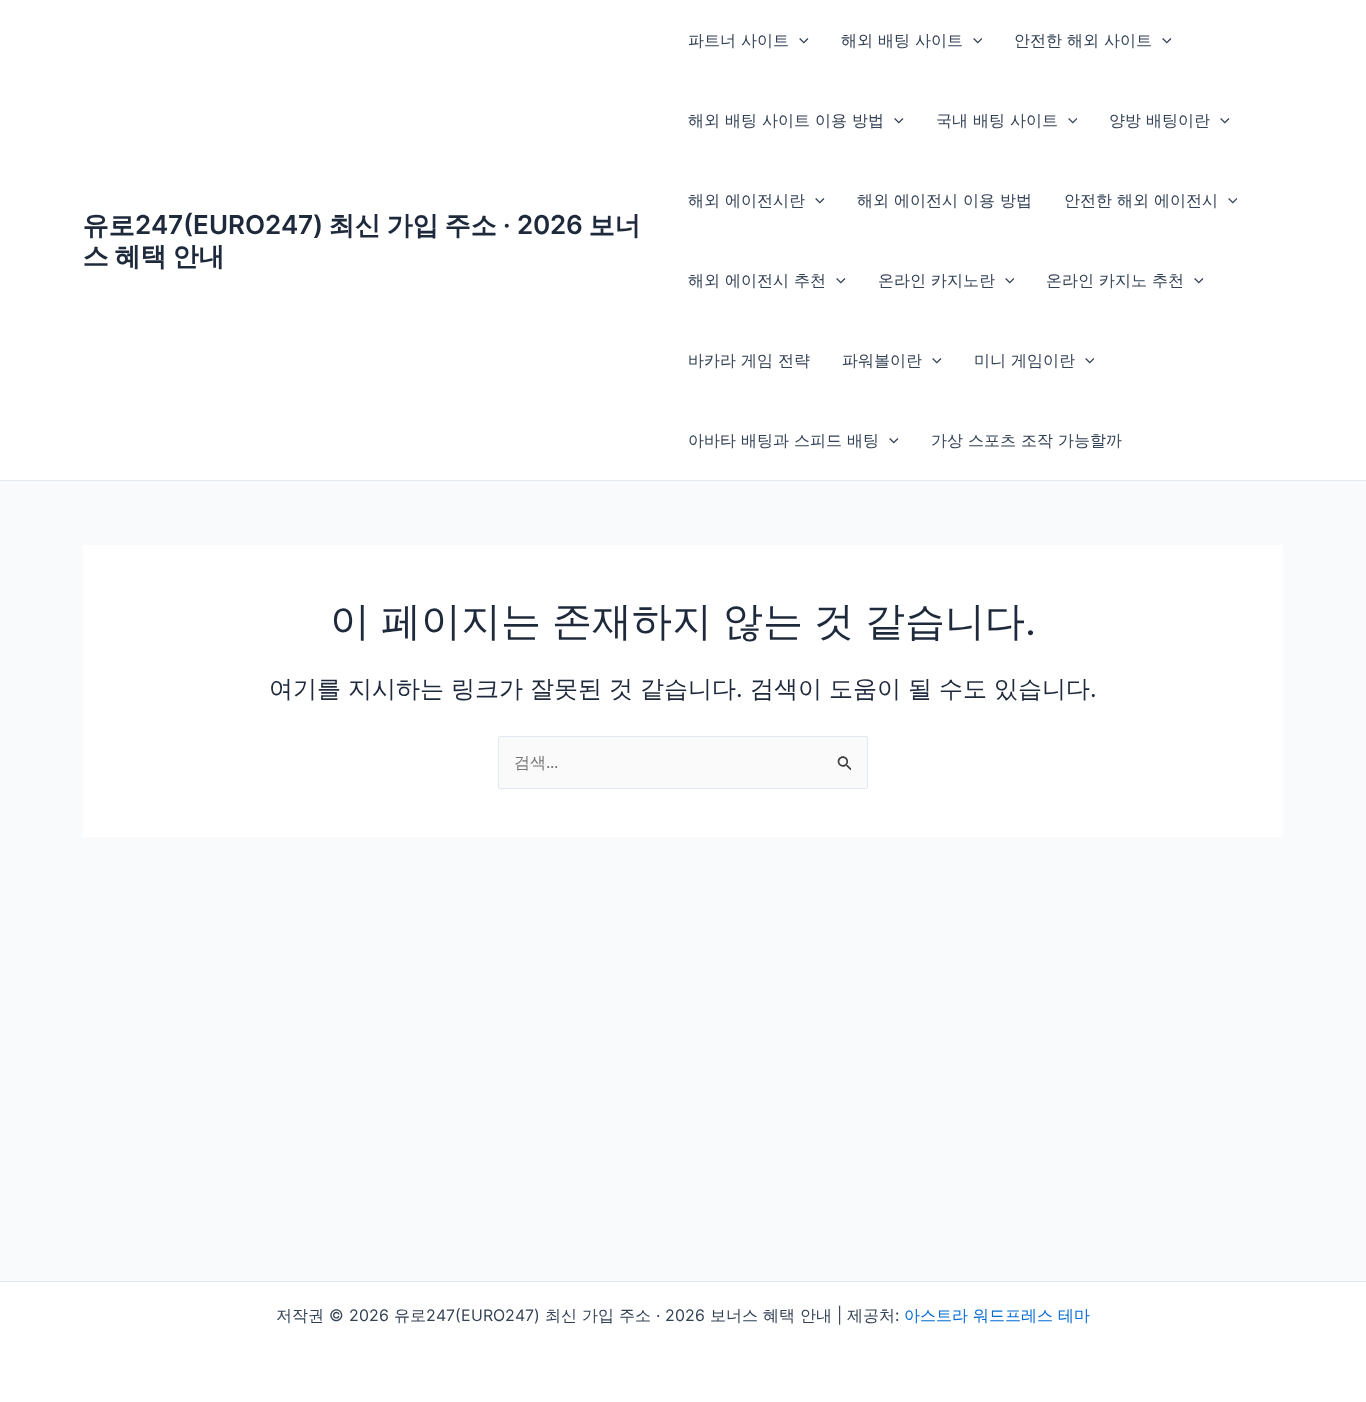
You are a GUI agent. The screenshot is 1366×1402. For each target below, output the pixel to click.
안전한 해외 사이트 (1083, 40)
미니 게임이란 (1024, 360)
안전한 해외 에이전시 (1141, 200)
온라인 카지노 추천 (1115, 280)
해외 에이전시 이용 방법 (944, 200)
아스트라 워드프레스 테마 (997, 1315)
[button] (799, 40)
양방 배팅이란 (1159, 120)
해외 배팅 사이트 (902, 40)
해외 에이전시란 (746, 200)
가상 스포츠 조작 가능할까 (1026, 440)
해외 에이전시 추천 (757, 280)
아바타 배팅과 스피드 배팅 (783, 440)
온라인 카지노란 (936, 280)
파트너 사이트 (738, 40)
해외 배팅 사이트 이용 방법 (786, 120)
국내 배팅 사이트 (997, 120)
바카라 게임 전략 (749, 360)
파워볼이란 (882, 360)
